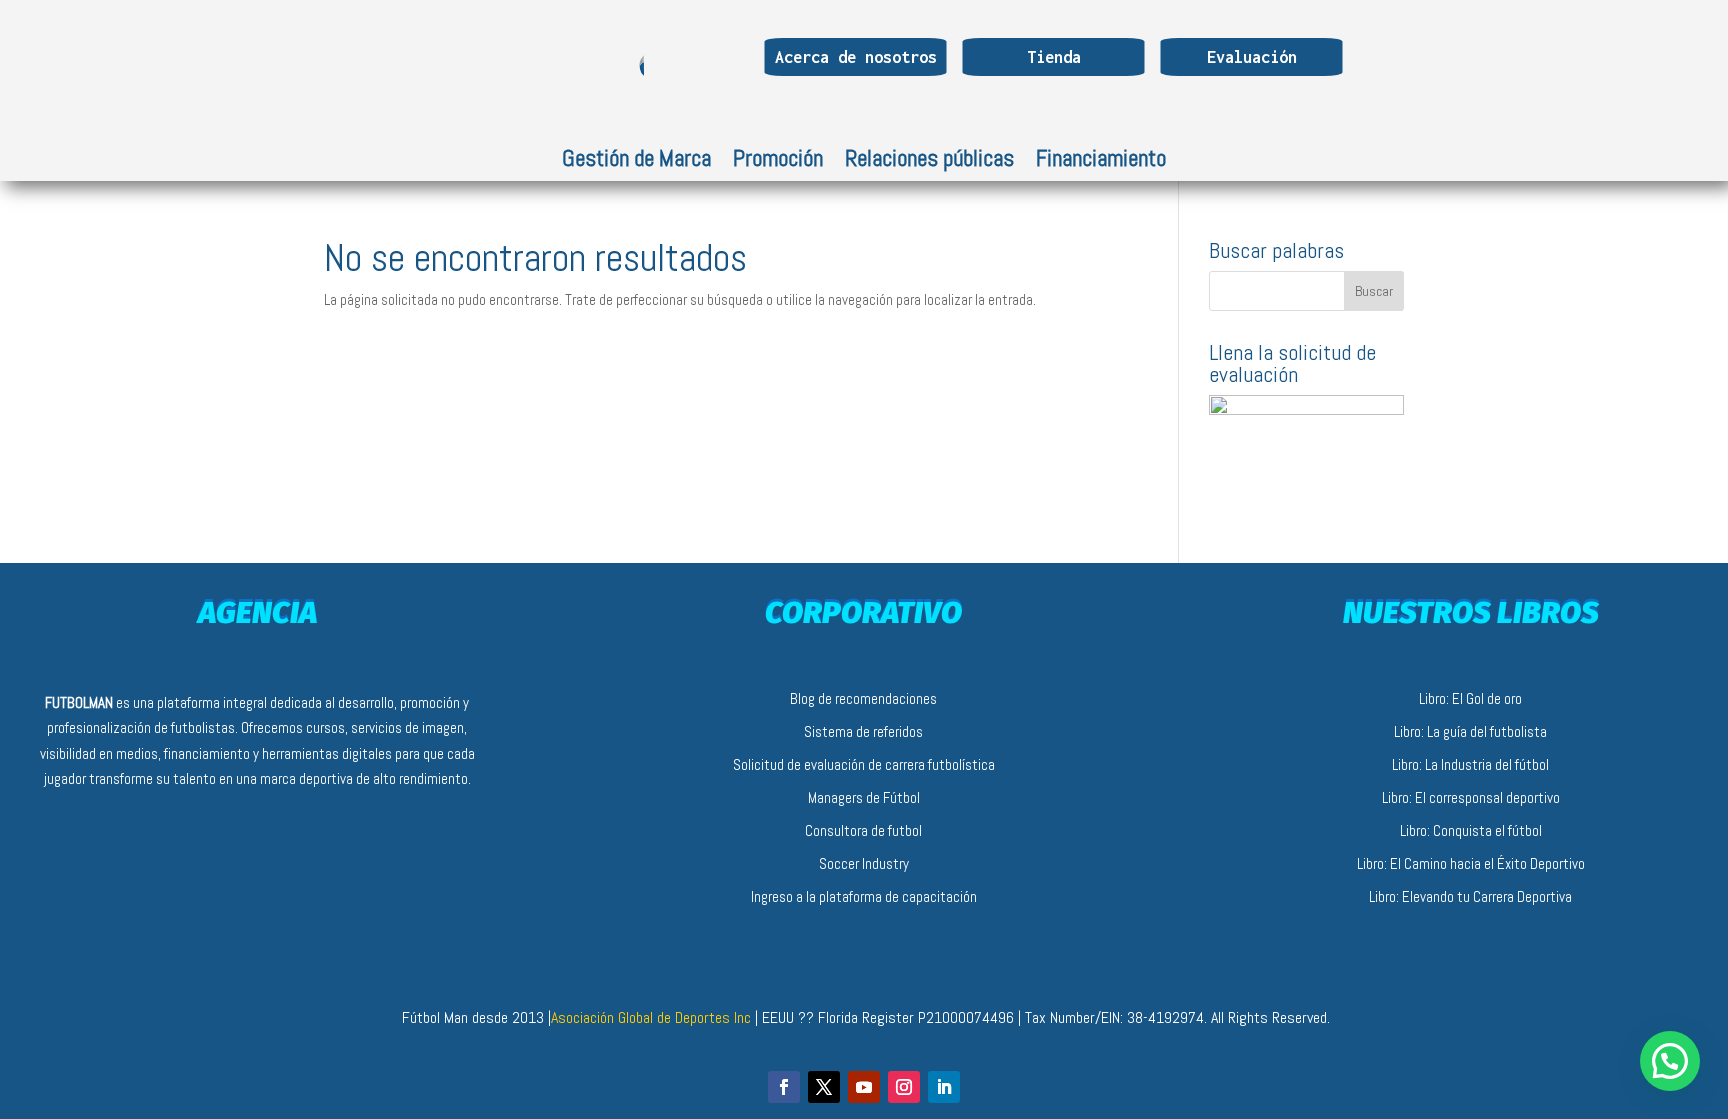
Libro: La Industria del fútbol (1470, 764)
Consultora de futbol (863, 830)
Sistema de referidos (863, 731)
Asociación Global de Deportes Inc (653, 1017)
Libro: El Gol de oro (1470, 698)
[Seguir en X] (824, 1087)
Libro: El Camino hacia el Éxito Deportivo (1471, 863)
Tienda (1054, 57)
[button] (1670, 1061)
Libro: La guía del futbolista (1470, 731)
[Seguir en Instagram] (904, 1087)
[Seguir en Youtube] (864, 1087)
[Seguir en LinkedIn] (944, 1087)
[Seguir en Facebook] (784, 1087)
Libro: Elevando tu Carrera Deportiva (1470, 896)
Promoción (778, 162)
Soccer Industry (864, 863)
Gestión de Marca (636, 162)
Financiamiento (1101, 162)
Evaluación (1252, 57)
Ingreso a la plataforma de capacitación (864, 896)
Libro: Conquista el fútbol (1471, 830)
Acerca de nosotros (856, 57)
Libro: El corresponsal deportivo (1471, 797)
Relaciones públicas (929, 162)
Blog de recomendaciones (863, 698)
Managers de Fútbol (864, 797)
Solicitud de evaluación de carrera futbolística (864, 764)
